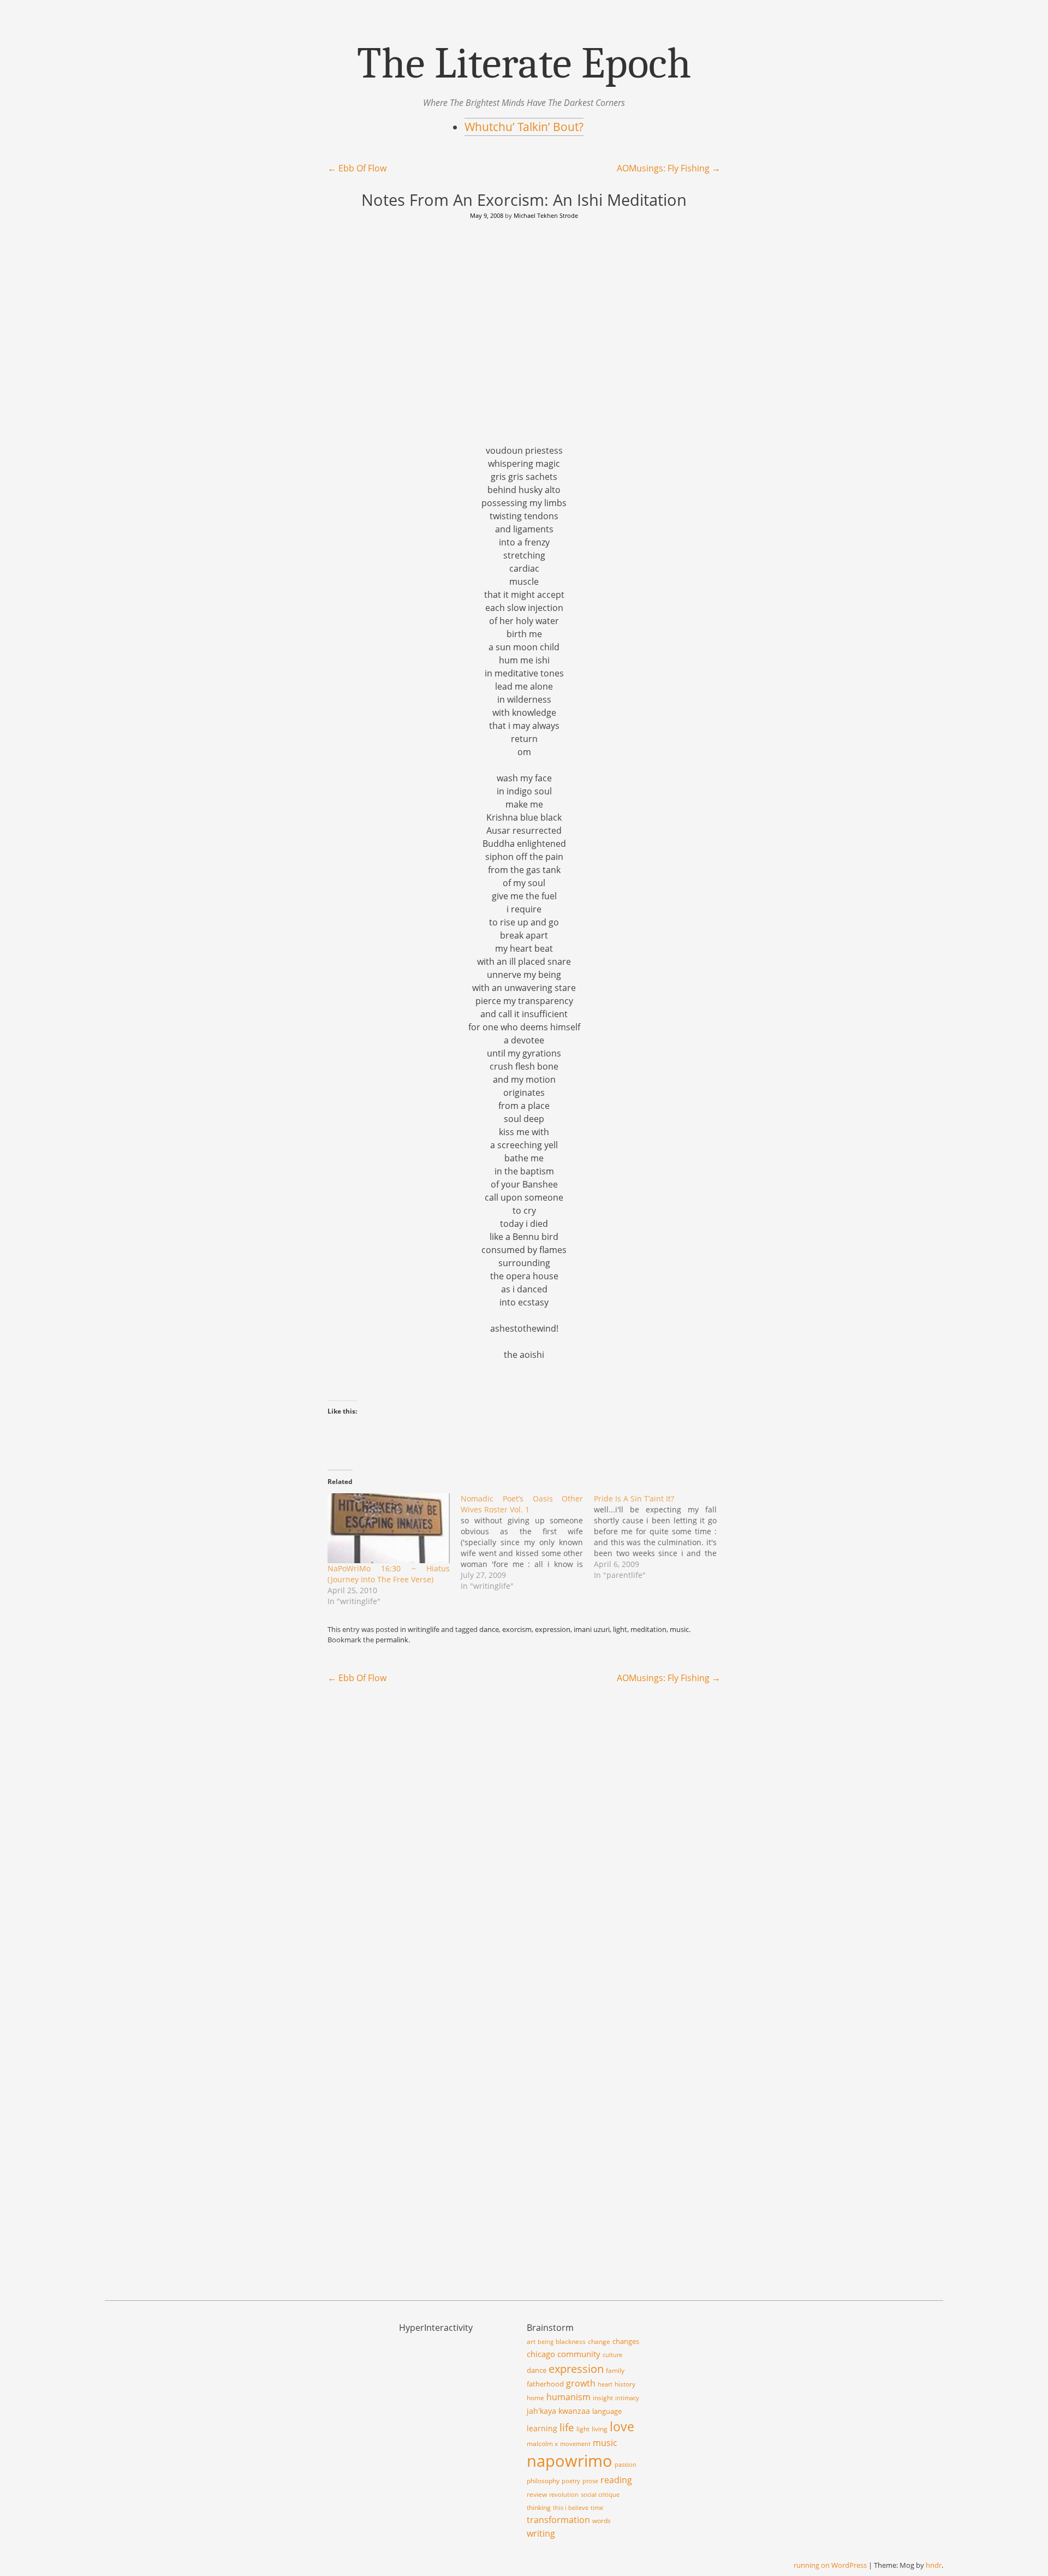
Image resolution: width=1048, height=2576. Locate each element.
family (615, 2370)
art (531, 2341)
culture (612, 2355)
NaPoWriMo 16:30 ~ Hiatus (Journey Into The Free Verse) (389, 1574)
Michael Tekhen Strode (546, 215)
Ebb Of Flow (357, 168)
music (679, 1629)
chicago (541, 2354)
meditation (648, 1629)
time (597, 2508)
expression (553, 1629)
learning (542, 2428)
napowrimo (570, 2461)
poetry (571, 2481)
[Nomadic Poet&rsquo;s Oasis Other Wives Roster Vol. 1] (527, 1542)
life (567, 2427)
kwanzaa (574, 2411)
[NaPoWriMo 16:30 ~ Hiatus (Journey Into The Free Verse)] (389, 1528)
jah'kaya (541, 2411)
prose (590, 2481)
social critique (600, 2495)
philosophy (543, 2481)
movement (575, 2444)
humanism (568, 2397)
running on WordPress (830, 2565)
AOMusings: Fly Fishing (669, 168)
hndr (934, 2565)
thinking (539, 2507)
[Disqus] (524, 1834)
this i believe (571, 2508)
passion (626, 2465)
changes (626, 2341)
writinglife (424, 1629)
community (579, 2354)
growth (581, 2383)
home (535, 2398)
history (625, 2384)
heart (605, 2384)
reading (616, 2480)
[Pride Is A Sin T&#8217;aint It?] (660, 1537)
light (620, 1629)
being (546, 2342)
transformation (558, 2520)
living (600, 2429)
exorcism (517, 1629)
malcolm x (542, 2444)
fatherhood (545, 2384)
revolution (564, 2495)
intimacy (627, 2398)
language (607, 2411)
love (622, 2426)
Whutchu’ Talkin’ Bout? (524, 127)
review (537, 2494)
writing (541, 2533)
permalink (392, 1640)
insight (603, 2398)
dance (489, 1629)
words (602, 2521)
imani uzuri (592, 1629)
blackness (571, 2341)
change (599, 2341)
